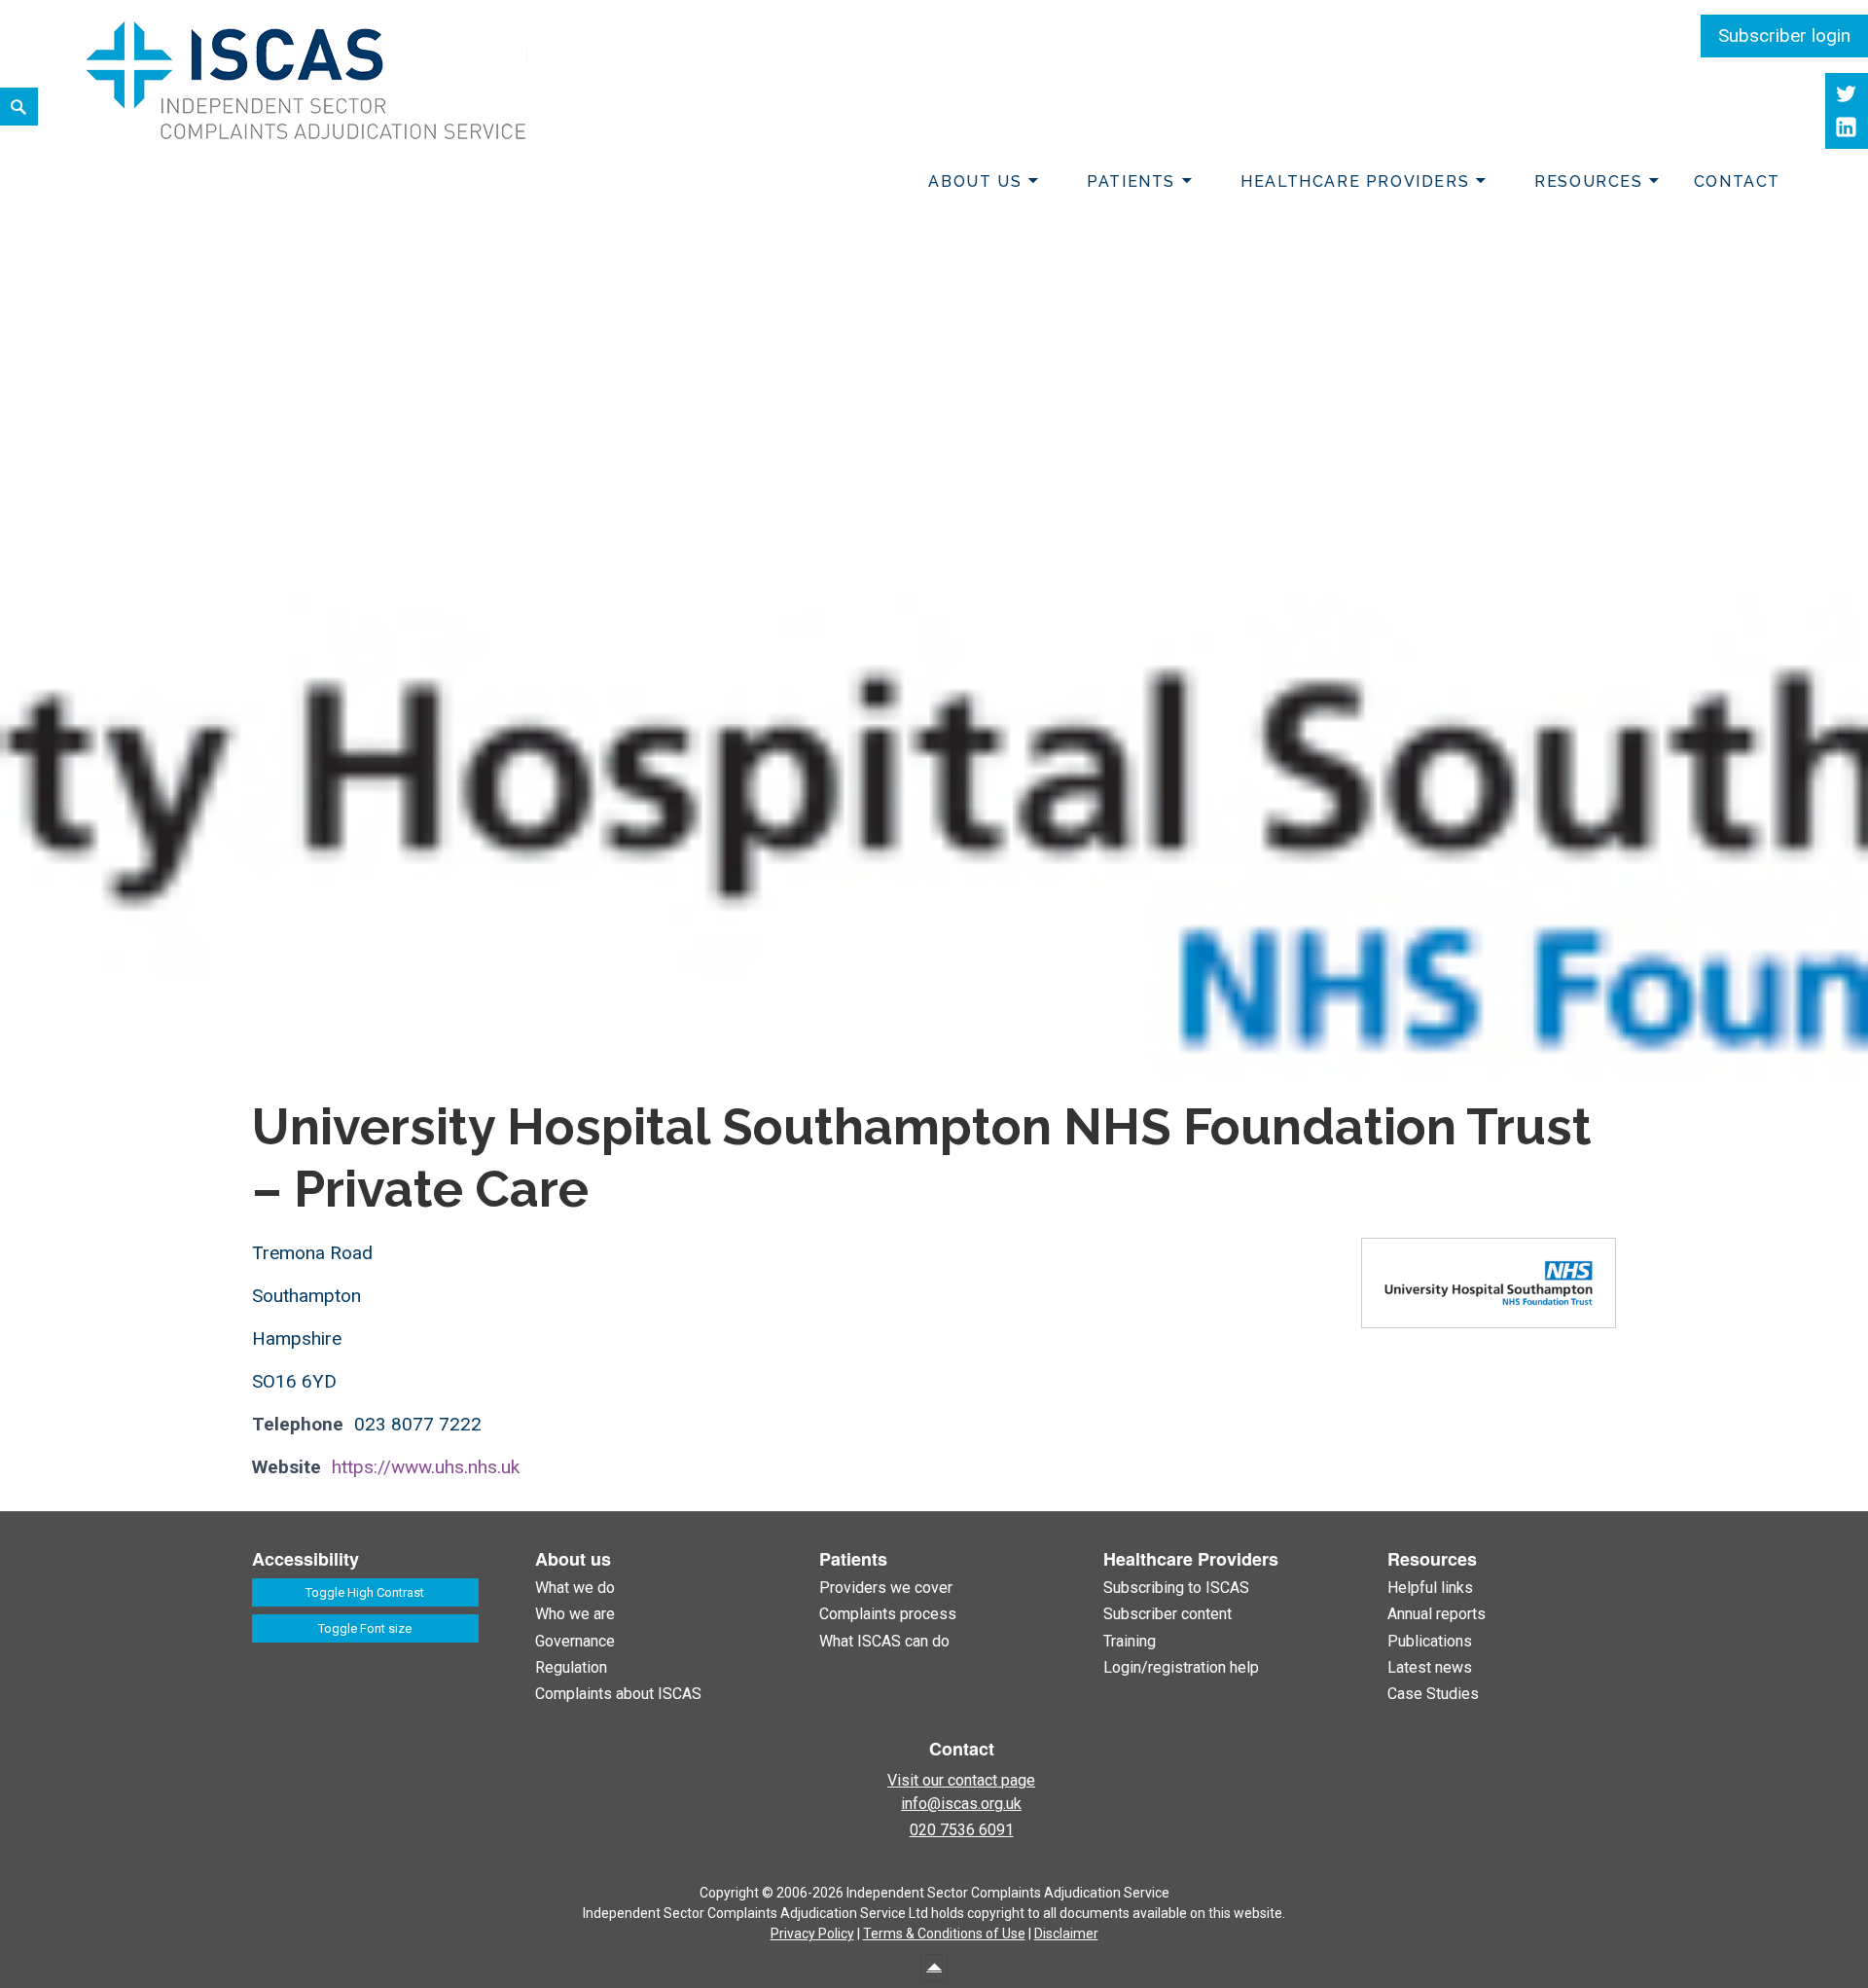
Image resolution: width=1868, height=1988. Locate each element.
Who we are (575, 1614)
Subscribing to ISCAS (1176, 1588)
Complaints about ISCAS (618, 1694)
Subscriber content (1167, 1614)
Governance (575, 1641)
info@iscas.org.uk (961, 1804)
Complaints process (888, 1614)
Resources (1588, 181)
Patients (1131, 181)
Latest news (1430, 1667)
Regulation (571, 1667)
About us (975, 181)
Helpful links (1430, 1588)
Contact (1737, 181)
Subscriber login (1784, 36)
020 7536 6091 (962, 1830)
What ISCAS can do (884, 1641)
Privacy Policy (812, 1934)
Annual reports (1437, 1614)
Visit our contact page (961, 1780)
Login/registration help (1181, 1667)
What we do (575, 1588)
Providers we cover (886, 1588)
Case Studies (1433, 1694)
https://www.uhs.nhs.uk (426, 1467)
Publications (1430, 1641)
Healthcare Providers (1355, 181)
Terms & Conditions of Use (944, 1934)
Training (1130, 1641)
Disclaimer (1066, 1934)
